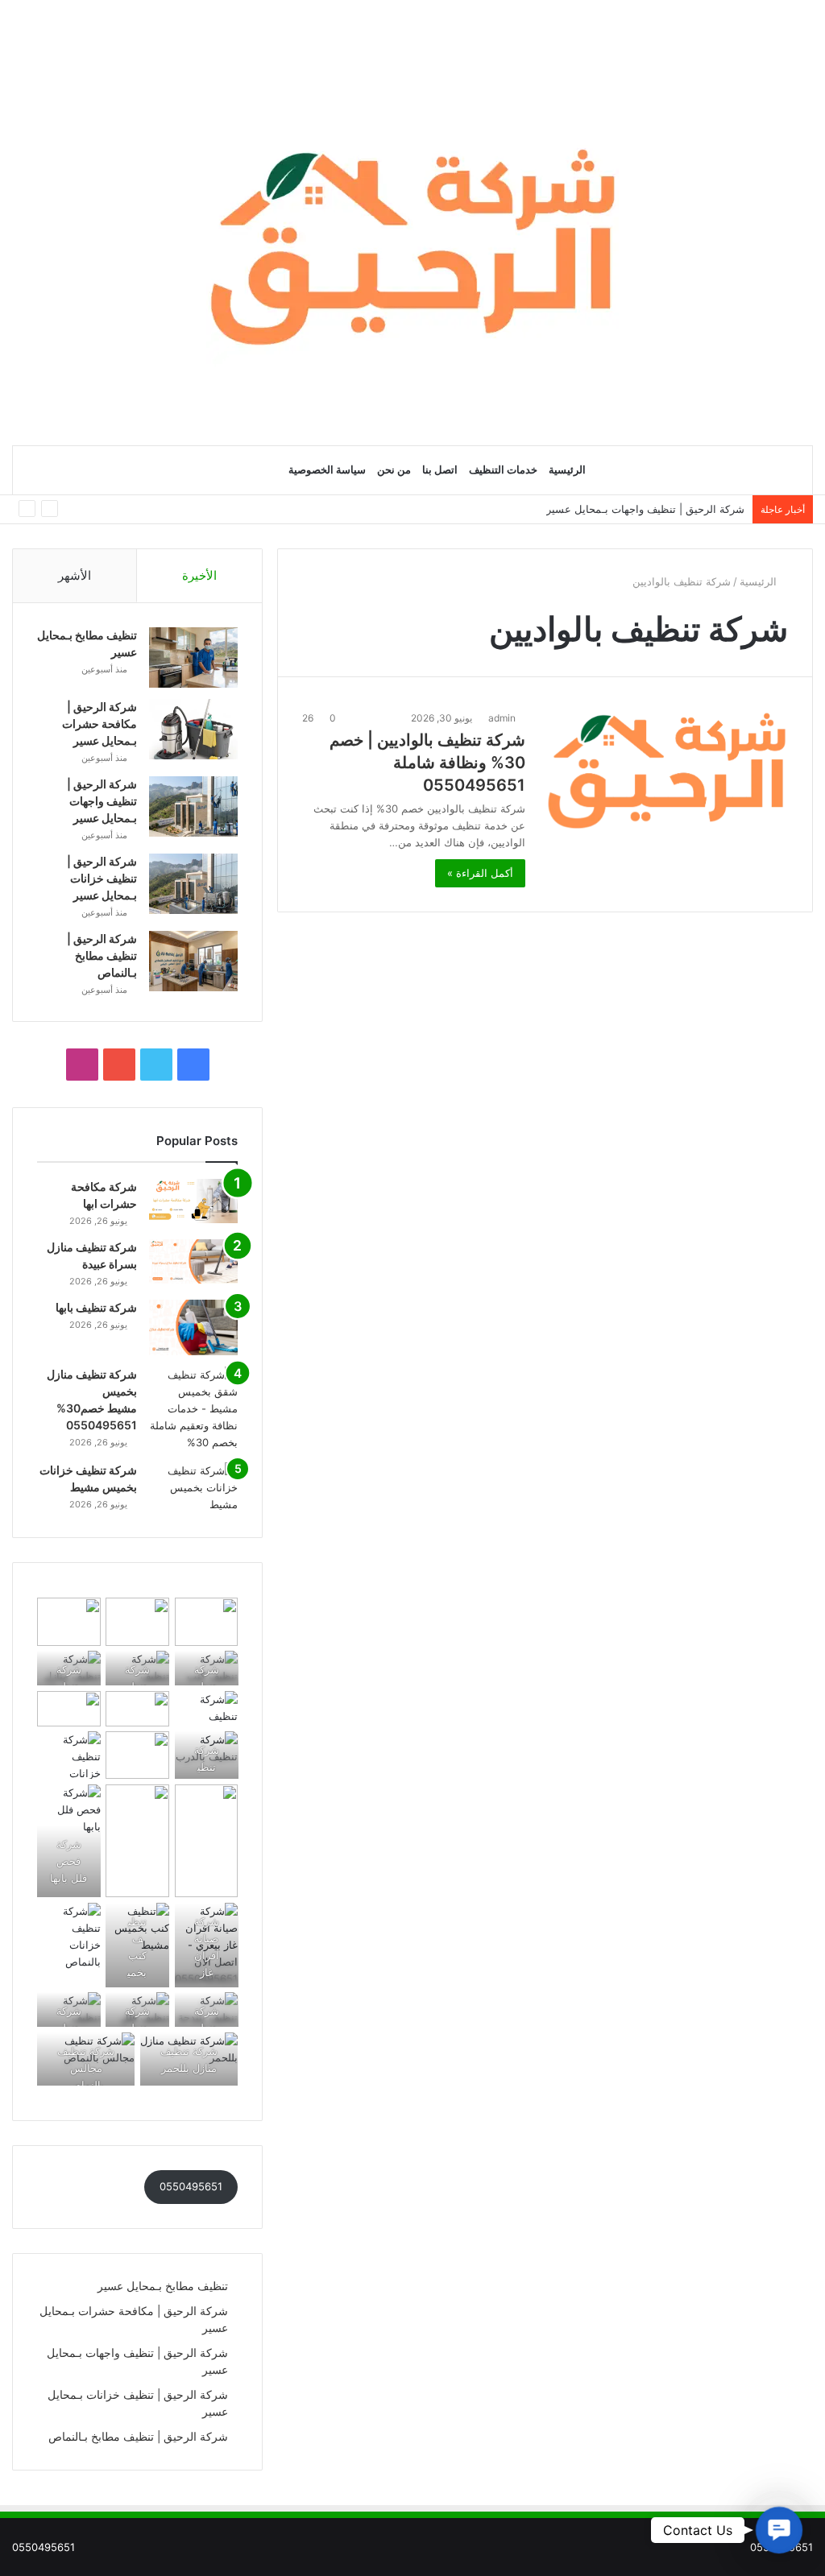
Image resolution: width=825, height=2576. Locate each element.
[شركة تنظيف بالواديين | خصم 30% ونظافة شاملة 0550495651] (667, 770)
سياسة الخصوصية (327, 470)
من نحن (394, 470)
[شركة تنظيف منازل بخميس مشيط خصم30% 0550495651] (193, 1409)
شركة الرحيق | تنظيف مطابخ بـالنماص (102, 955)
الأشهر (75, 575)
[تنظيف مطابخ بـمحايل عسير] (193, 657)
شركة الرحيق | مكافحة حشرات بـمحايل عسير (99, 724)
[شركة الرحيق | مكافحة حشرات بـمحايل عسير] (193, 729)
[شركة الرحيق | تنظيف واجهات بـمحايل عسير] (193, 806)
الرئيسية (567, 470)
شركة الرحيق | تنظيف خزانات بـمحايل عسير (646, 509)
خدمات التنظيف (503, 470)
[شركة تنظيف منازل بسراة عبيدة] (193, 1261)
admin (502, 718)
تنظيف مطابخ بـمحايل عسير (163, 2286)
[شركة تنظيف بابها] (193, 1327)
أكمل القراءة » (480, 873)
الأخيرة (199, 575)
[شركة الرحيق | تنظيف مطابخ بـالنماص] (193, 961)
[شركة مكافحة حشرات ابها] (193, 1201)
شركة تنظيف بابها (96, 1307)
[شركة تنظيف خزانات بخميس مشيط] (193, 1488)
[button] (779, 2530)
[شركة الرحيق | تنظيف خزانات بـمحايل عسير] (193, 884)
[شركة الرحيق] (412, 222)
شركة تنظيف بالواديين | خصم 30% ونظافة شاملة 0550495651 (427, 763)
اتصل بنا (440, 470)
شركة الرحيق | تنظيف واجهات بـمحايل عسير (102, 801)
